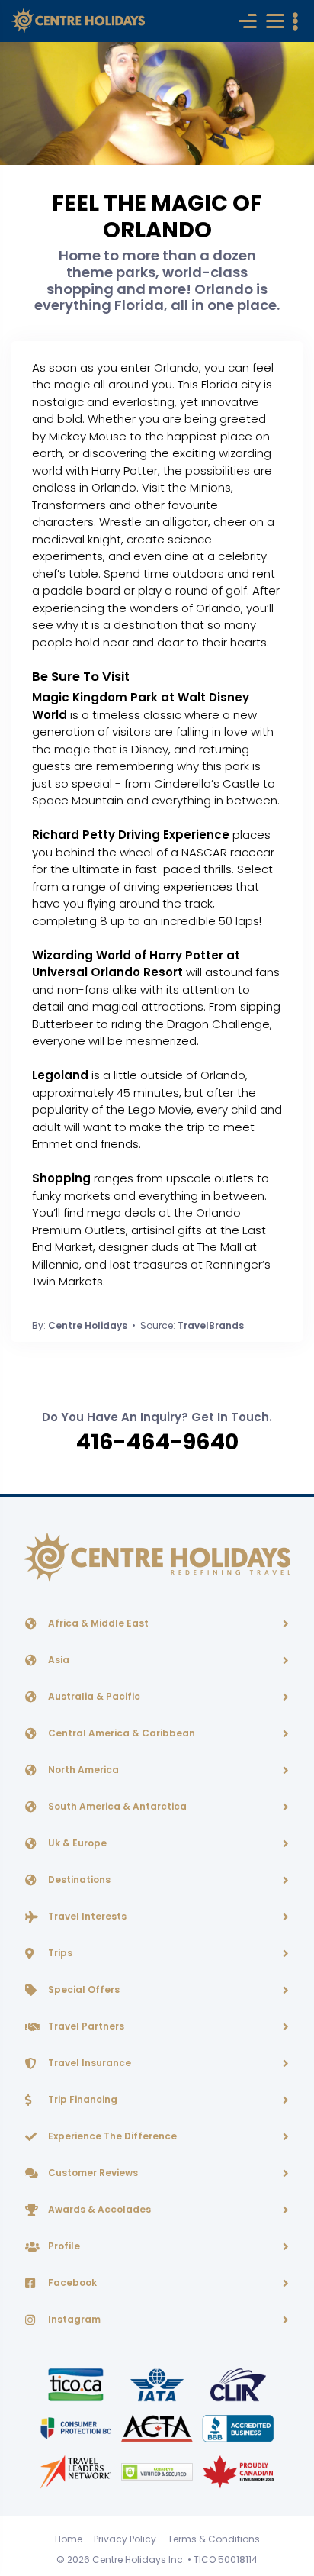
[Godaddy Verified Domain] (158, 2471)
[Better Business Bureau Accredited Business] (238, 2428)
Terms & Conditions (214, 2539)
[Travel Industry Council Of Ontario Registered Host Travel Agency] (77, 2384)
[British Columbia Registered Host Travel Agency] (77, 2428)
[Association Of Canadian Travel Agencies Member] (158, 2428)
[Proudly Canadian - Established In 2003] (238, 2471)
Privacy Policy (125, 2539)
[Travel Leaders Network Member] (77, 2471)
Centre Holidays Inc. (139, 2560)
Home (69, 2539)
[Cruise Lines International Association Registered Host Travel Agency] (238, 2384)
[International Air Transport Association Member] (158, 2384)
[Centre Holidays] (78, 21)
